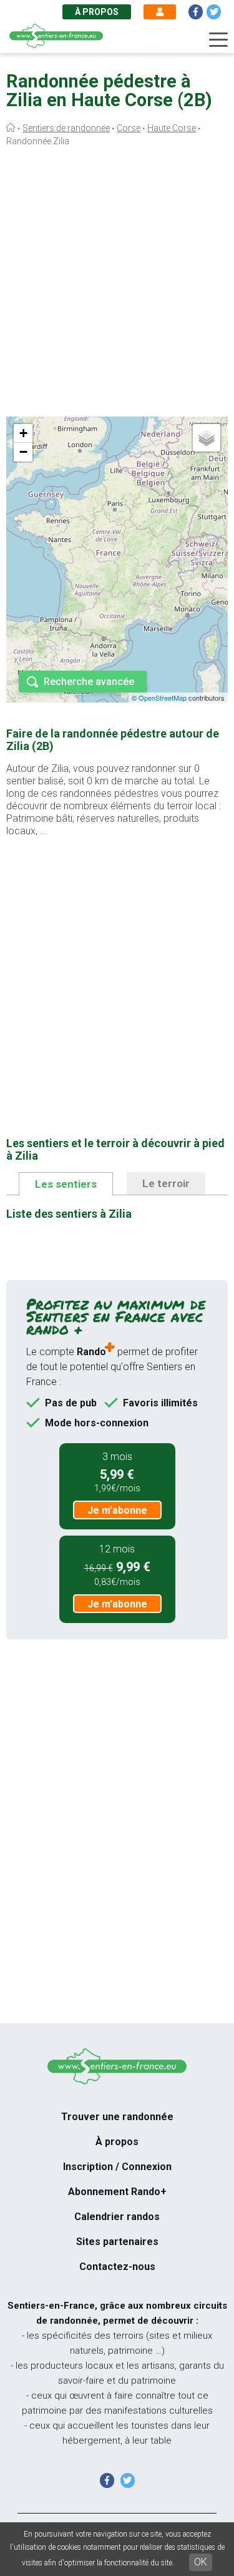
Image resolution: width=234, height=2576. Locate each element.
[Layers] (207, 438)
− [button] (23, 452)
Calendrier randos (117, 2217)
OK (201, 2562)
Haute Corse (172, 128)
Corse (129, 128)
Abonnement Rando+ (117, 2192)
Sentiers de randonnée (66, 128)
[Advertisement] (117, 284)
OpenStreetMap (163, 698)
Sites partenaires (117, 2242)
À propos (97, 12)
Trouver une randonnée (117, 2117)
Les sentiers (66, 1184)
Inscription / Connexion (117, 2167)
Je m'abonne (117, 1510)
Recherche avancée (89, 682)
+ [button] (23, 433)
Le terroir (166, 1183)
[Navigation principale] (218, 40)
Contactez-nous (117, 2267)
